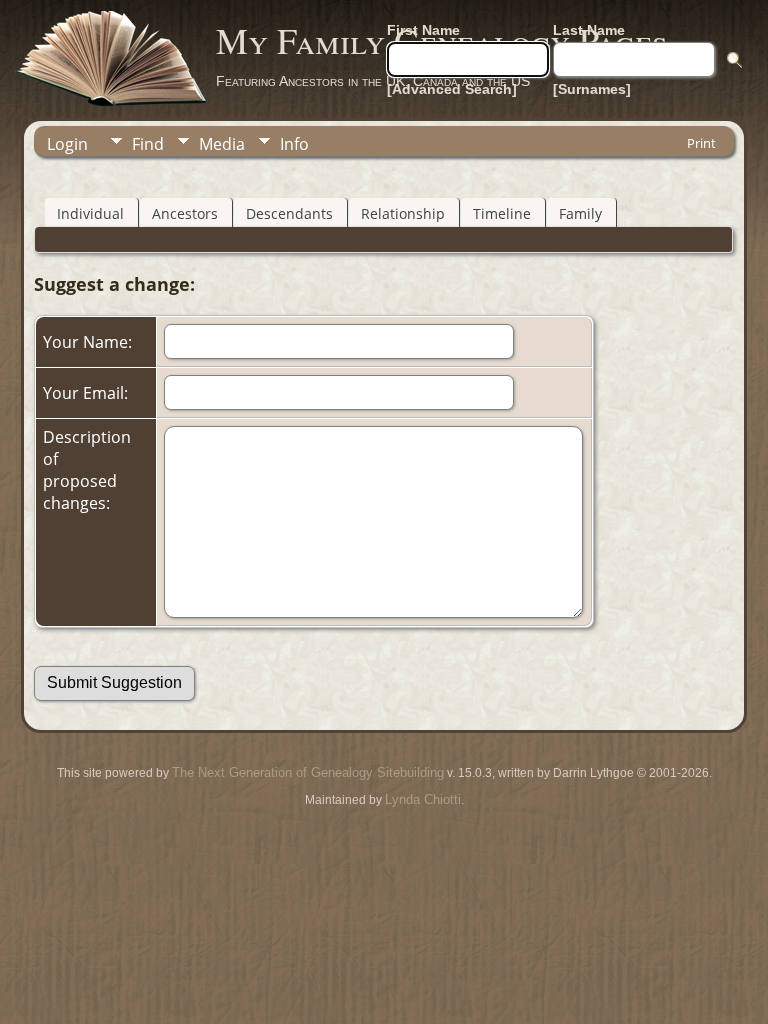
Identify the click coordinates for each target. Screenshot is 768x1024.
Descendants (289, 213)
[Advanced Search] (452, 89)
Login (67, 144)
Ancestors (185, 213)
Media (222, 144)
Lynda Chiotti (423, 799)
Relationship (403, 213)
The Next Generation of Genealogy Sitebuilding (308, 772)
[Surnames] (592, 89)
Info (294, 144)
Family (580, 213)
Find (148, 144)
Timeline (502, 213)
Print (701, 143)
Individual (90, 213)
